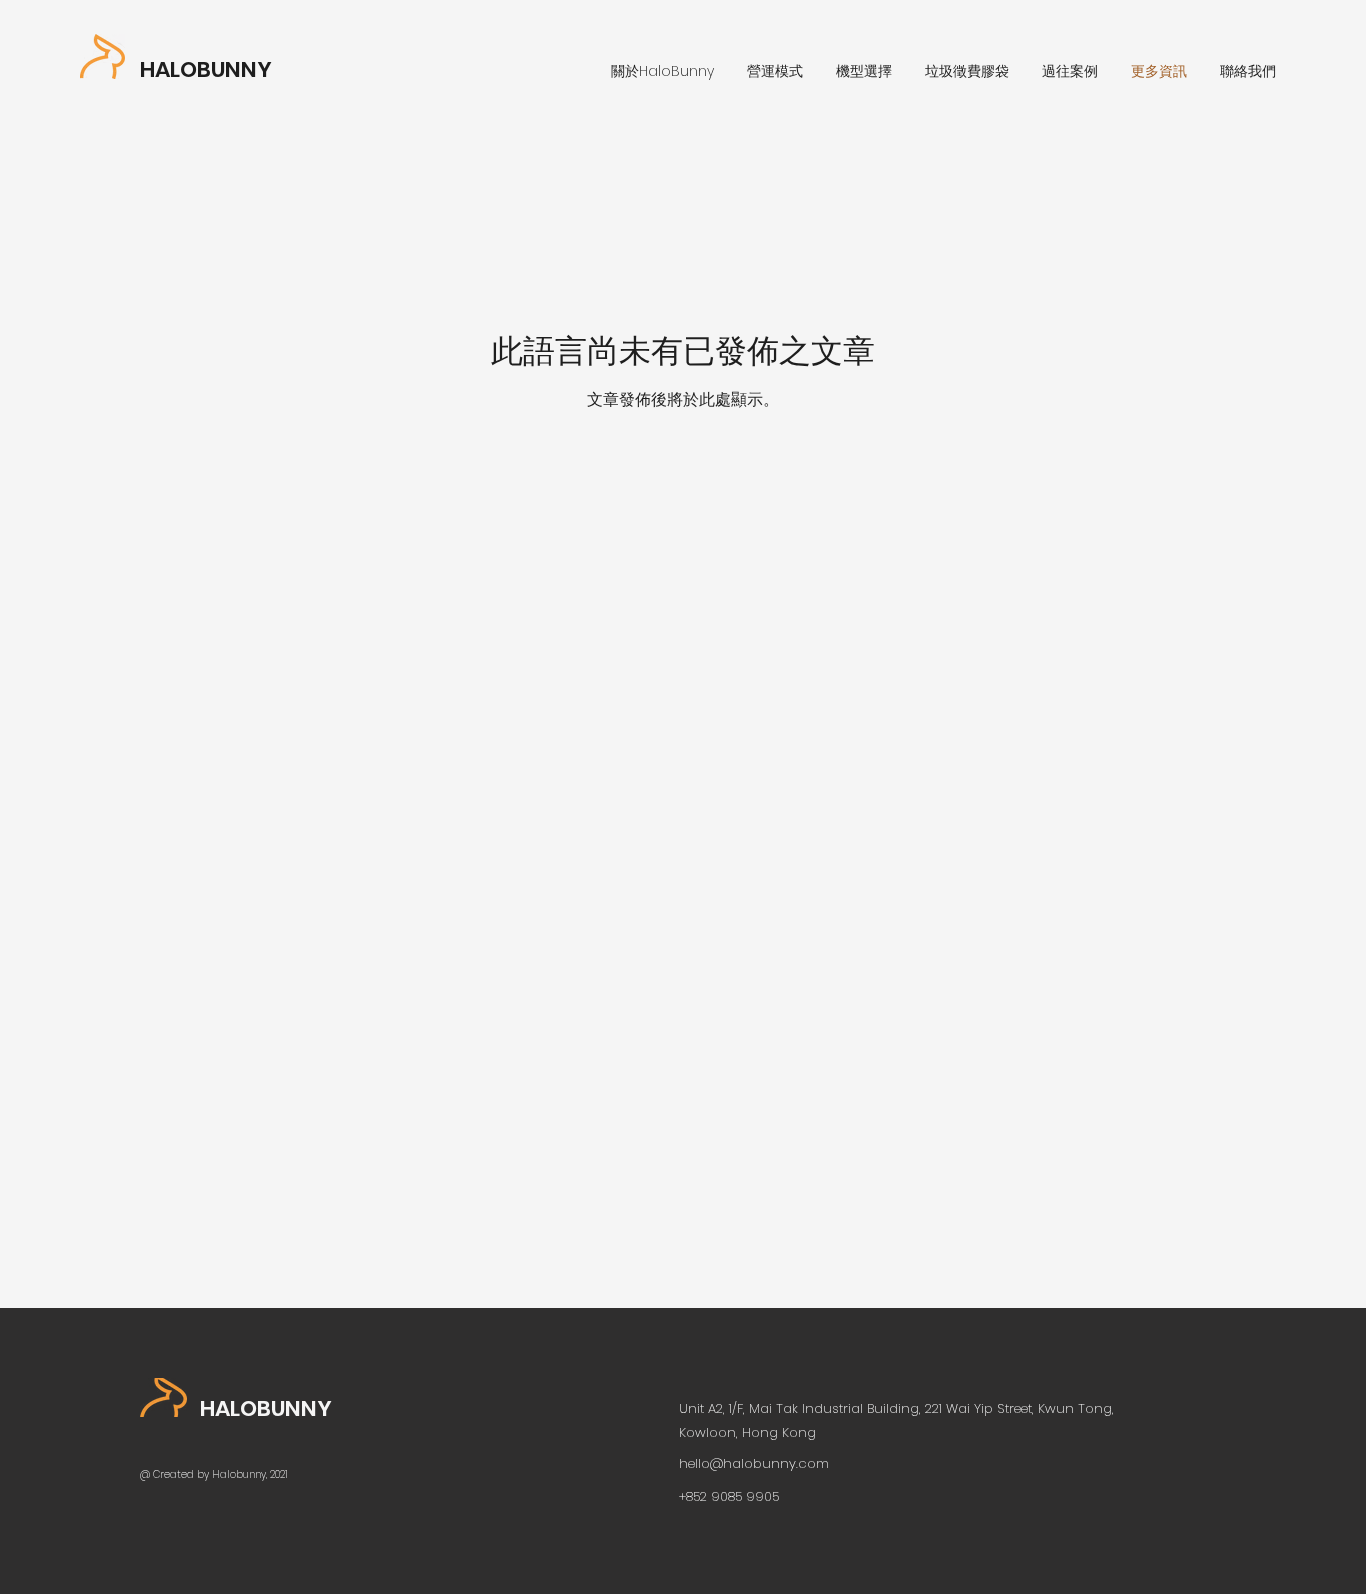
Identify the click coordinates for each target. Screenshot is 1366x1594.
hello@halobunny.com (754, 1463)
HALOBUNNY (206, 69)
